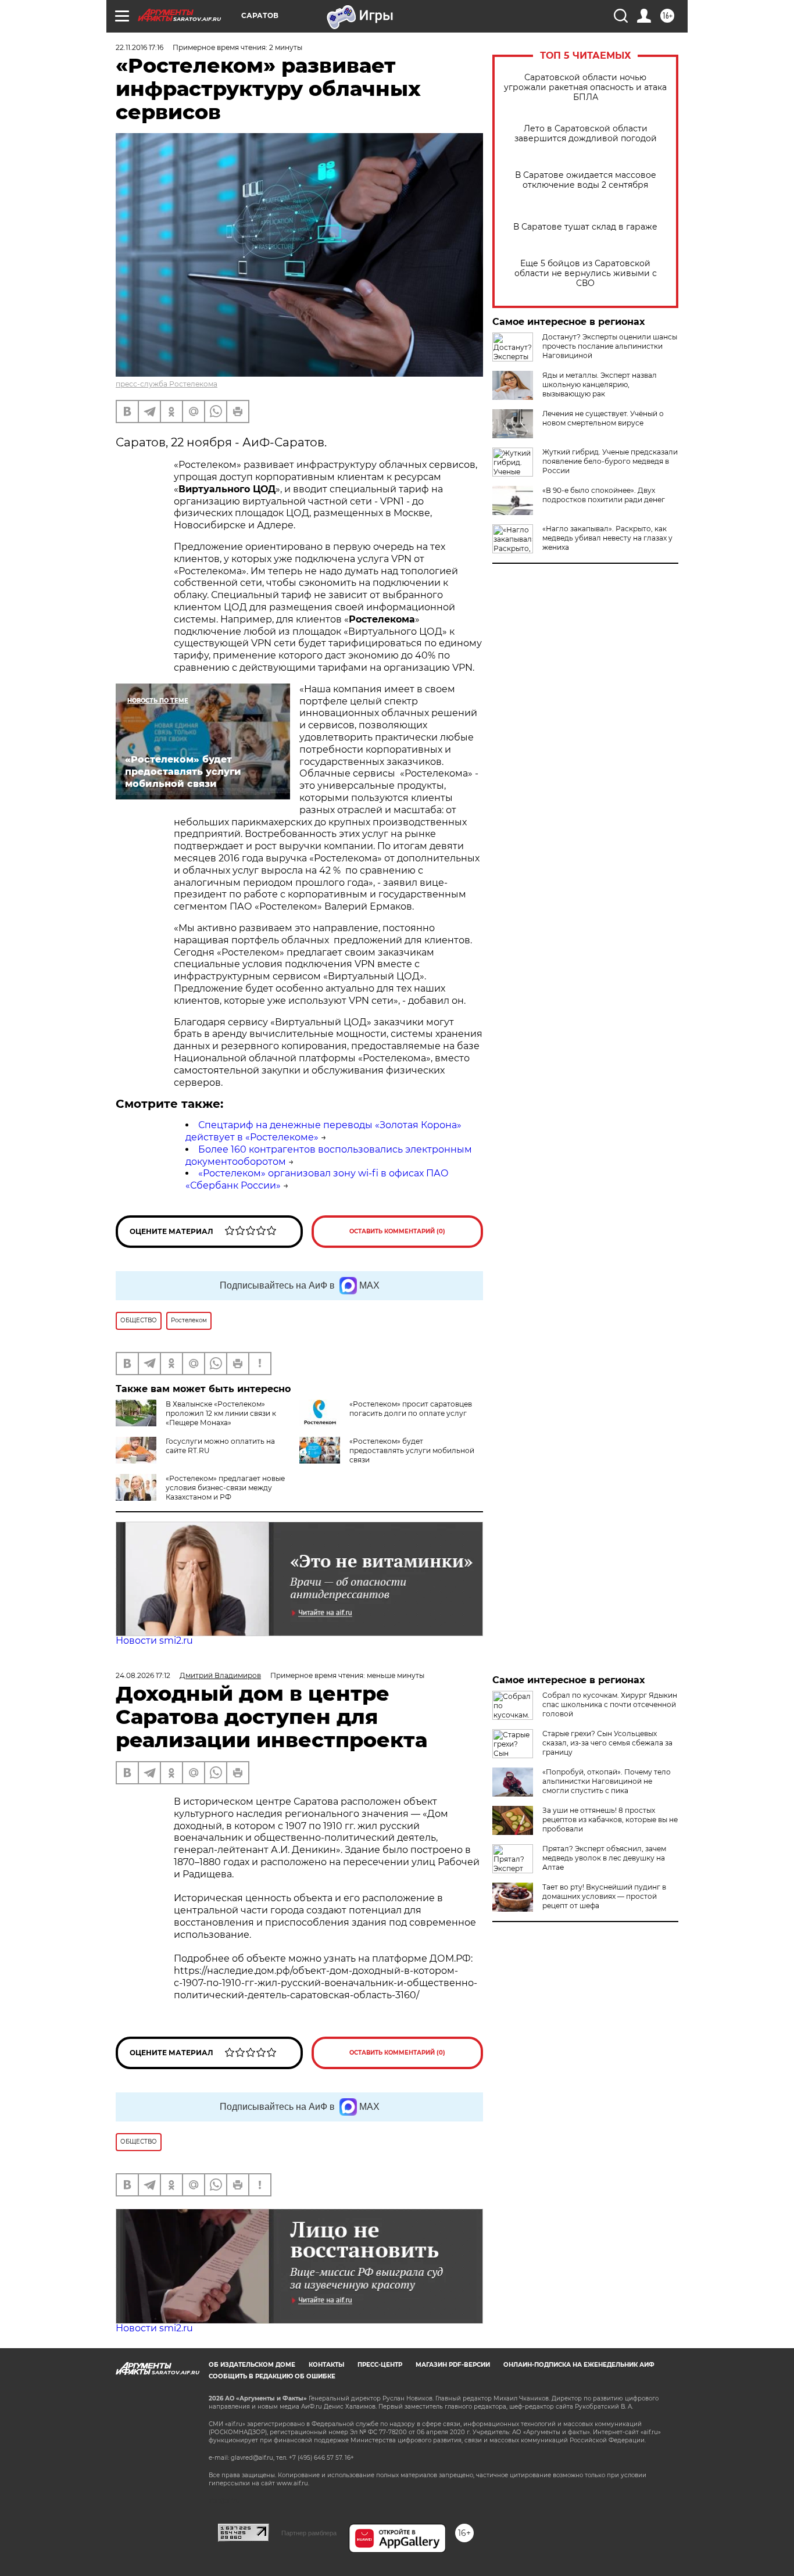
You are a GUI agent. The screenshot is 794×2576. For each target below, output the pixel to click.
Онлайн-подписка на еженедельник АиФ (579, 2365)
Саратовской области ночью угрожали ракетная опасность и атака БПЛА (585, 87)
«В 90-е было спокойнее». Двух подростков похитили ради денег (604, 495)
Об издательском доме (252, 2365)
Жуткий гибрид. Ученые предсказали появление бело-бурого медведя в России (610, 461)
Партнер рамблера (309, 2533)
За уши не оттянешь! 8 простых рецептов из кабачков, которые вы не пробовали (610, 1820)
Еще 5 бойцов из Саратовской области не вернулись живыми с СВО (586, 273)
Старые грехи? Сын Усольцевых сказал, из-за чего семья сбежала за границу (607, 1743)
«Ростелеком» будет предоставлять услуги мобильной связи (412, 1450)
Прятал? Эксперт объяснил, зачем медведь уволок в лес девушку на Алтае (604, 1858)
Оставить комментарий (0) (397, 1231)
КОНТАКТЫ (326, 2365)
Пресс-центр (380, 2365)
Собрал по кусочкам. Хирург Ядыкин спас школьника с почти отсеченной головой (610, 1704)
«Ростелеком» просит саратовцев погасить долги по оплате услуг (411, 1409)
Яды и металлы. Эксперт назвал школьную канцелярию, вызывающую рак (600, 384)
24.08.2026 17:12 (143, 1675)
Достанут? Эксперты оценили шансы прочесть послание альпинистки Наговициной (610, 346)
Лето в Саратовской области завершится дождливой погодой (586, 134)
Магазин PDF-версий (453, 2365)
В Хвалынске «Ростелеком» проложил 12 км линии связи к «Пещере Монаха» (221, 1413)
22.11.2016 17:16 (140, 47)
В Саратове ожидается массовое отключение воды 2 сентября (586, 180)
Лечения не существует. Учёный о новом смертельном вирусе (603, 418)
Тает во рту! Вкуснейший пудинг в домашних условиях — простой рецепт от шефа (604, 1896)
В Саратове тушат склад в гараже (585, 227)
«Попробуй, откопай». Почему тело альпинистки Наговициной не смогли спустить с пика (607, 1781)
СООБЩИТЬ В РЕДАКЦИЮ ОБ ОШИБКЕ (272, 2376)
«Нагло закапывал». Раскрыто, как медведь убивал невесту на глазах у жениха (607, 538)
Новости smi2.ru (154, 1641)
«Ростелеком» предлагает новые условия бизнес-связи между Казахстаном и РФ (225, 1488)
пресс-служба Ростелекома (167, 384)
